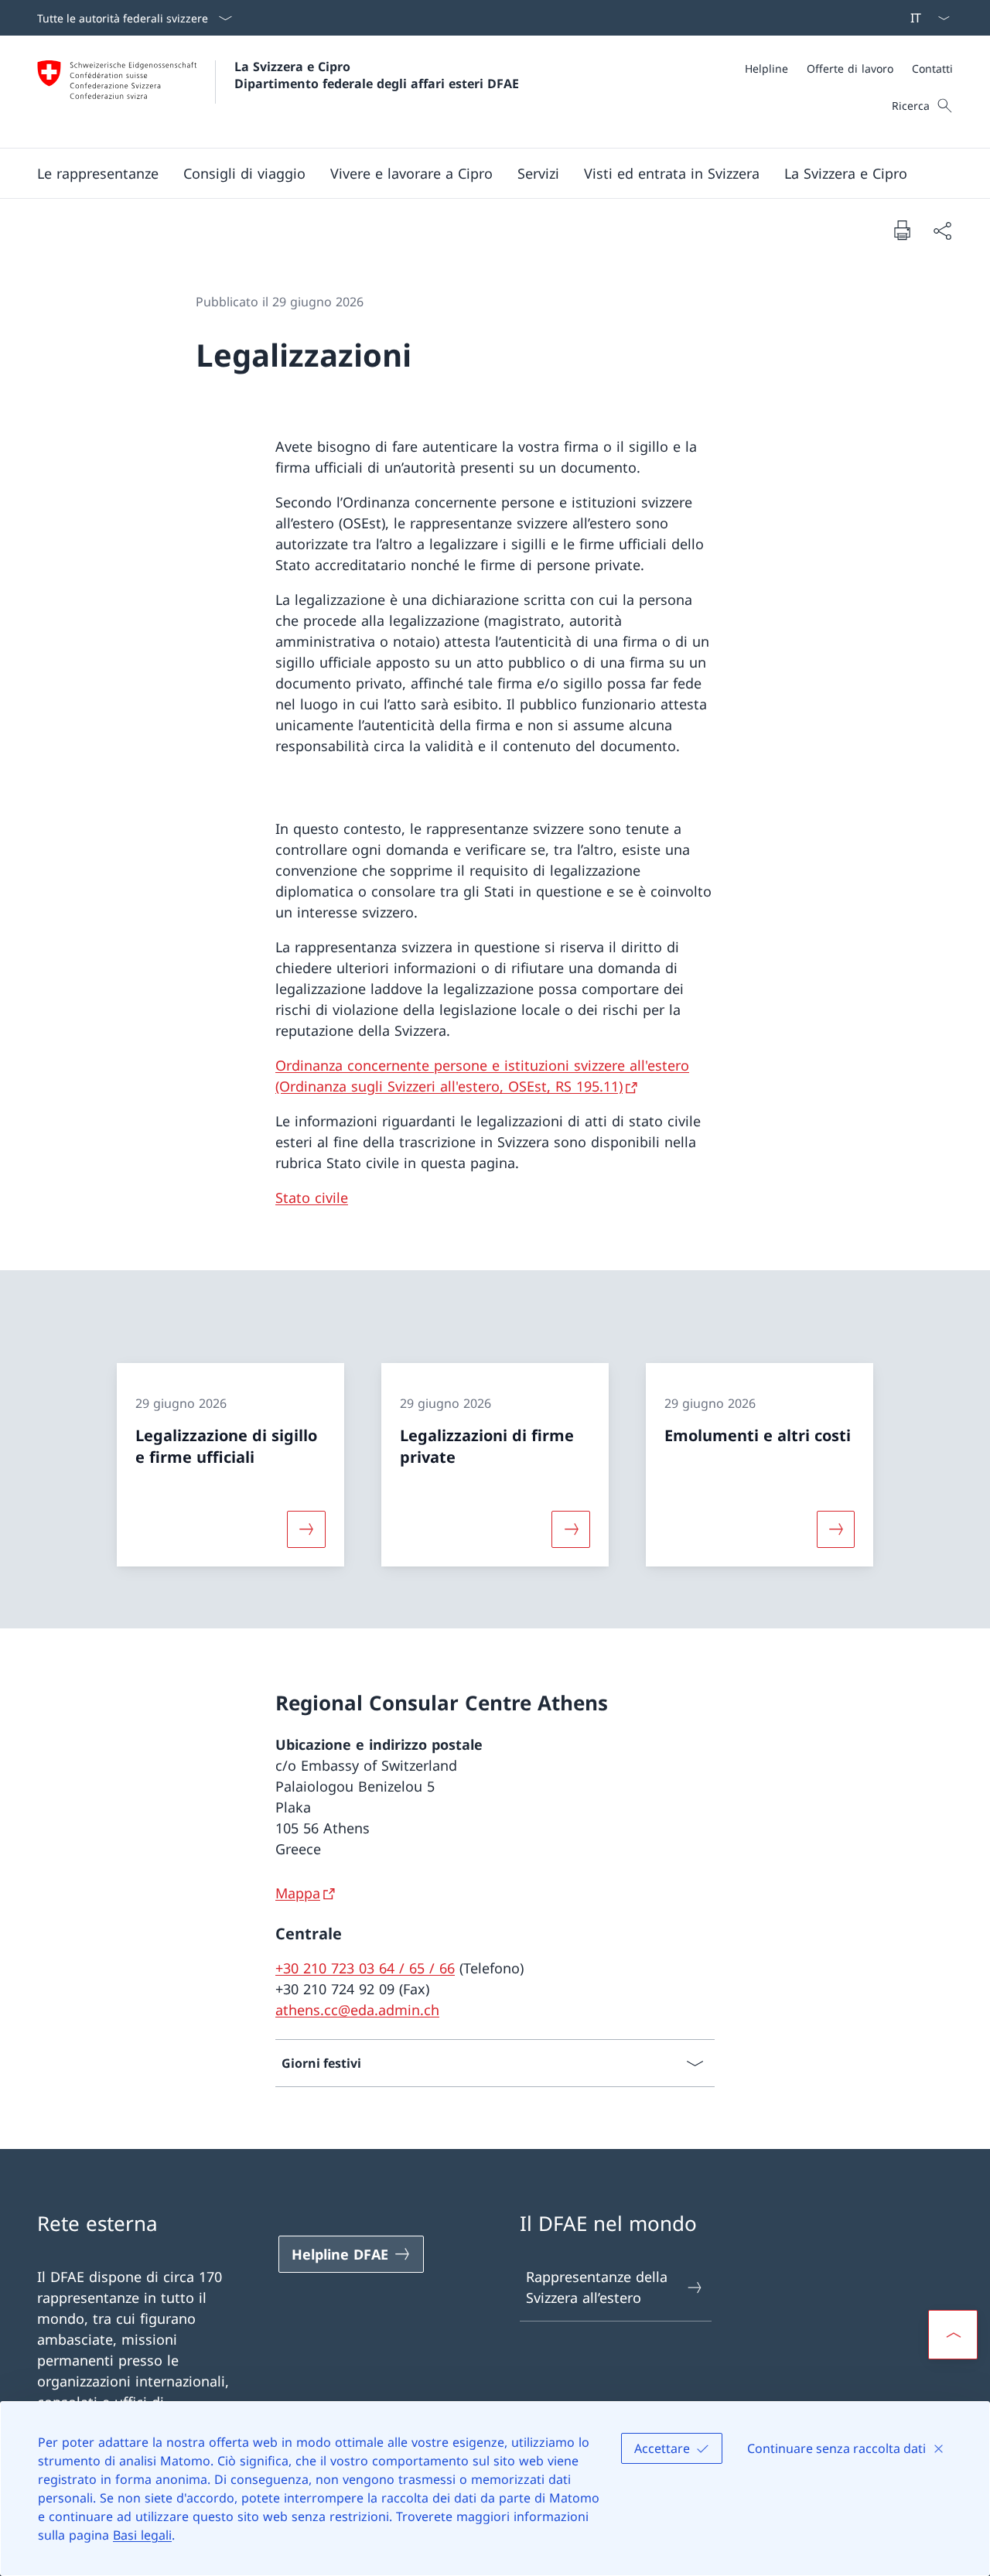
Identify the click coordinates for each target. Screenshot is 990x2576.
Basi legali (142, 2535)
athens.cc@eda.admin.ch (357, 2010)
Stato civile (312, 1197)
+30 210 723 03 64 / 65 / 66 (365, 1968)
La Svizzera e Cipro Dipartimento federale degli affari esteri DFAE (377, 75)
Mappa (298, 1893)
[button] (98, 173)
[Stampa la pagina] (902, 230)
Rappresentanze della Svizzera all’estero (597, 2287)
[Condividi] (942, 230)
